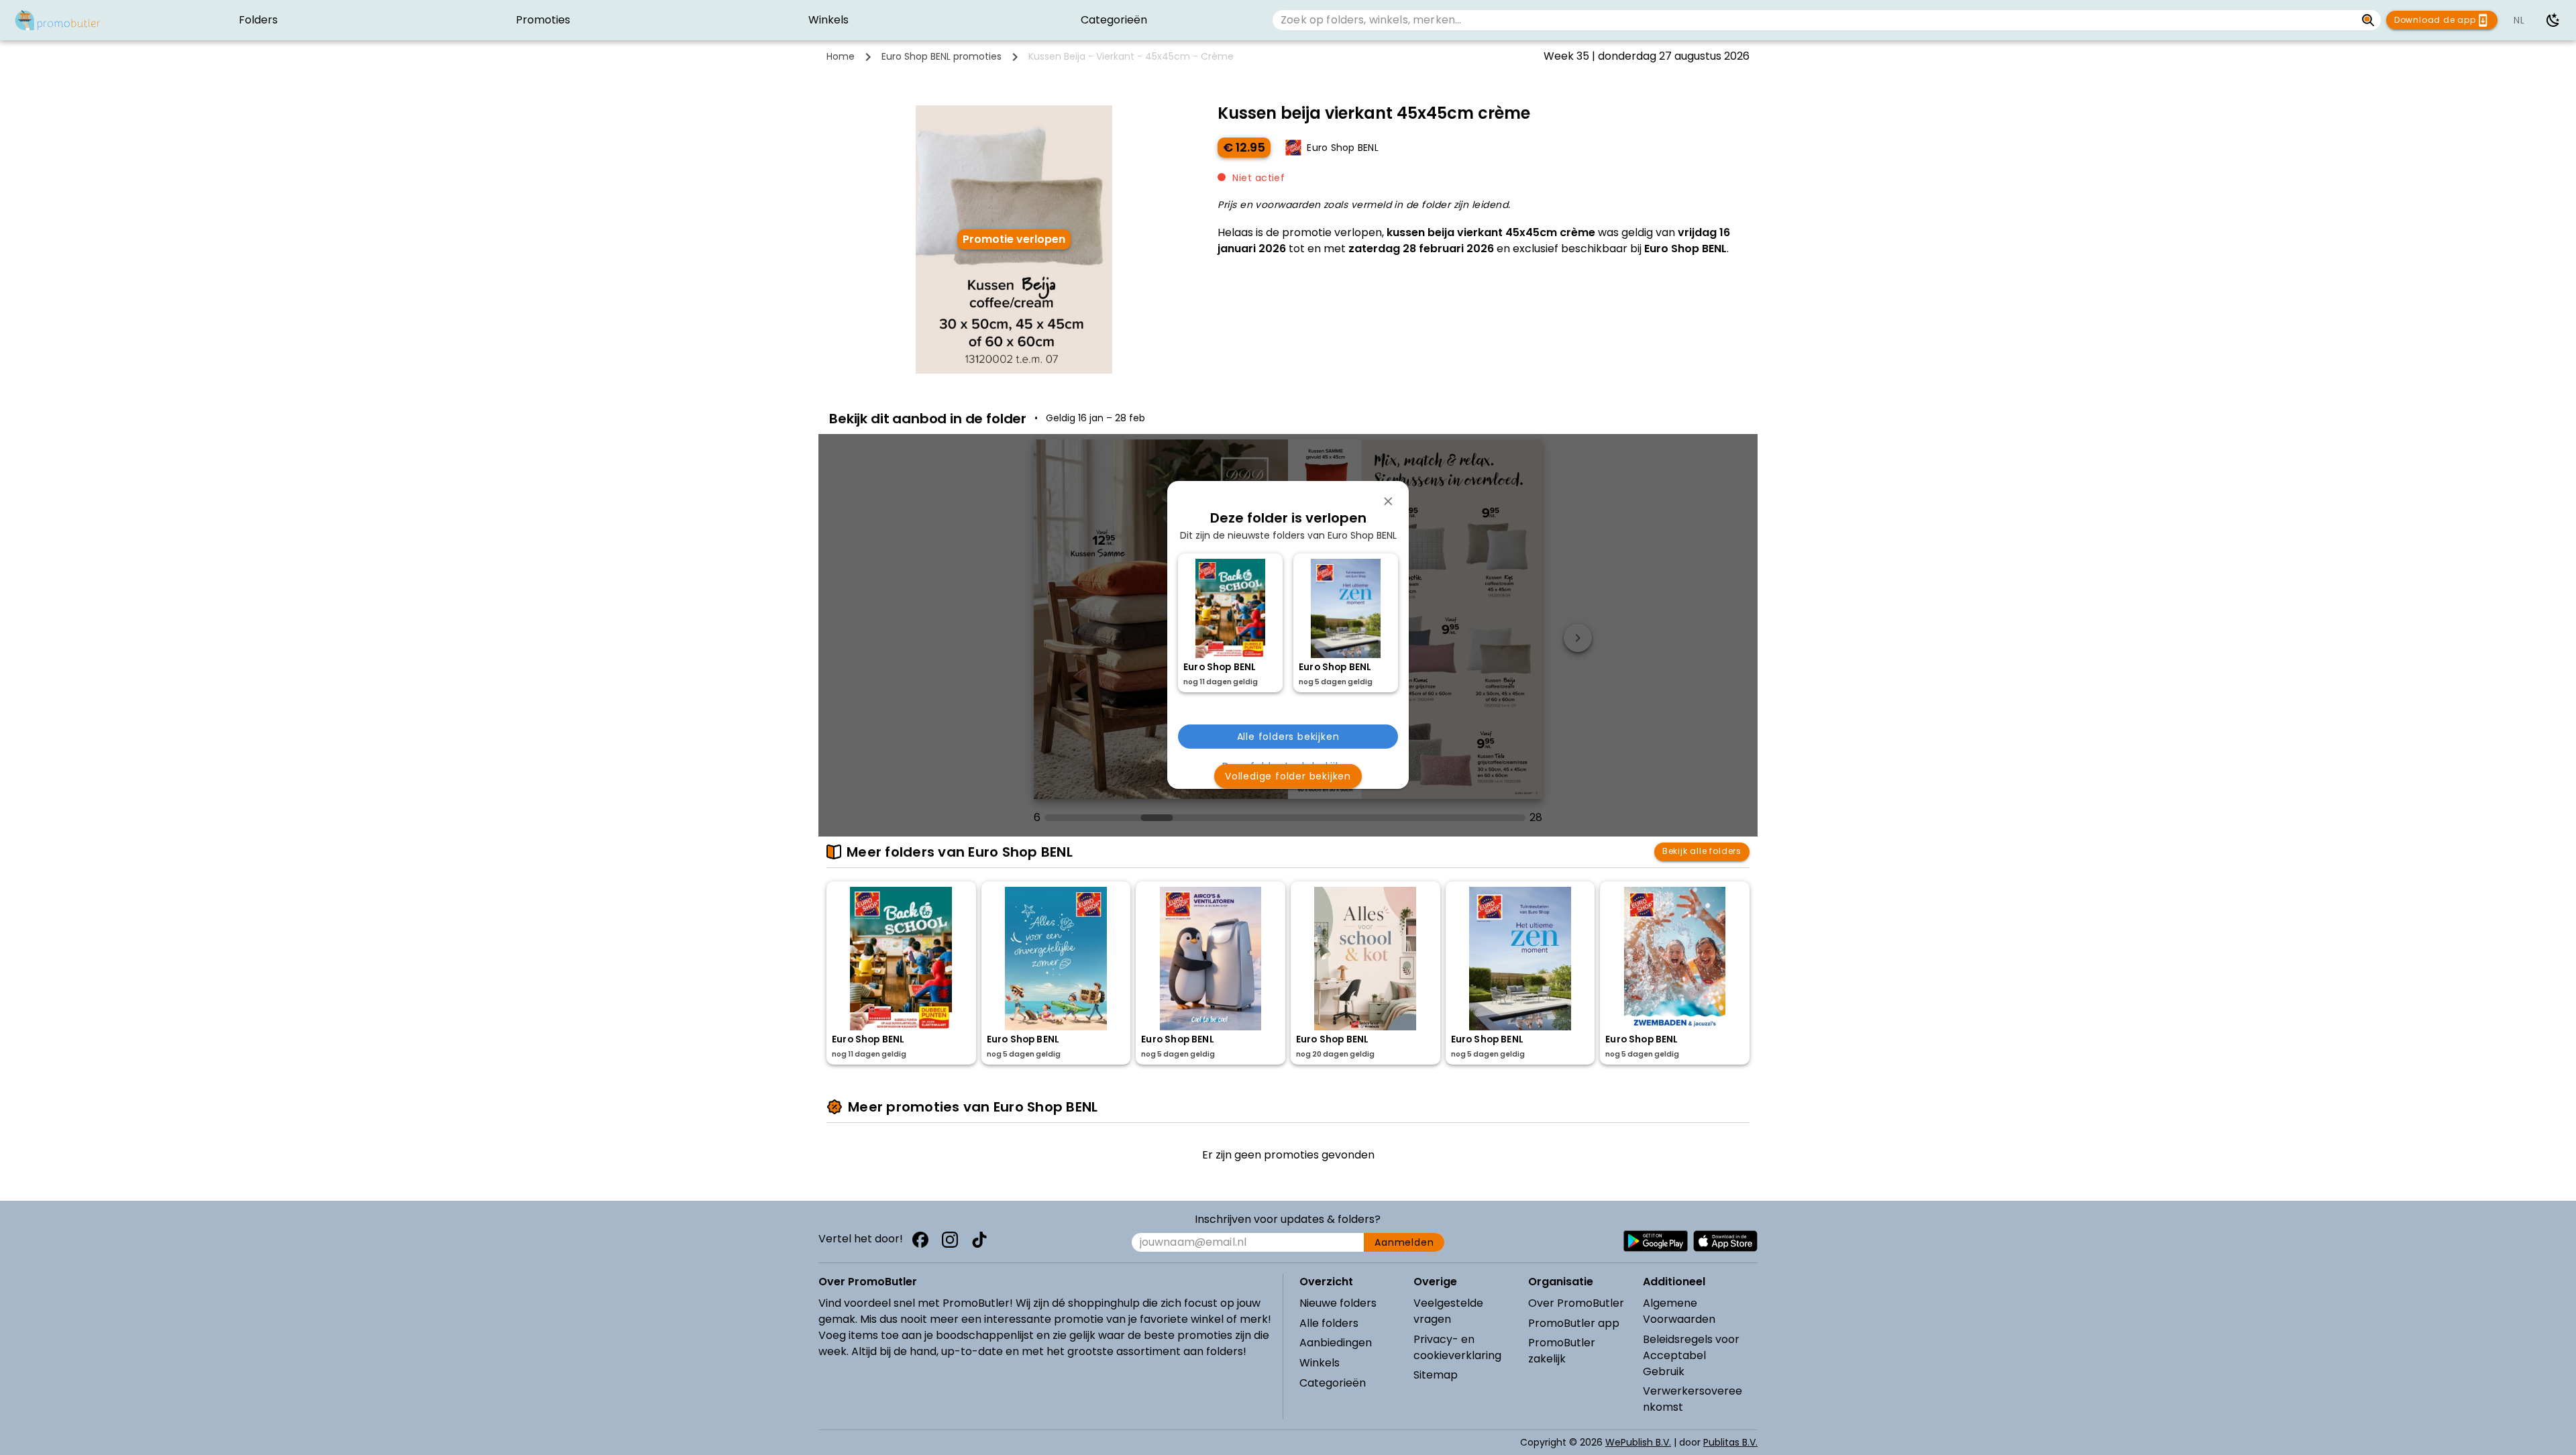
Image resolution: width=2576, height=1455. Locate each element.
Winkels (1320, 1363)
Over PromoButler (1576, 1303)
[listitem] (258, 20)
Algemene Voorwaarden (1679, 1311)
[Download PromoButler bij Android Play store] (1656, 1241)
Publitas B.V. (1730, 1442)
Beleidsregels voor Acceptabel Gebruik (1691, 1355)
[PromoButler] (58, 20)
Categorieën (1333, 1383)
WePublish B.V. (1638, 1442)
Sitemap (1436, 1375)
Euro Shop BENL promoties (942, 56)
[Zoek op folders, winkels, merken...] (2368, 20)
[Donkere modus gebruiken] (2553, 20)
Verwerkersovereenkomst (1693, 1399)
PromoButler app (1574, 1323)
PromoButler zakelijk (1562, 1351)
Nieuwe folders (1338, 1303)
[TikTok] (979, 1240)
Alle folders (1329, 1323)
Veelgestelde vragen (1448, 1311)
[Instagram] (950, 1240)
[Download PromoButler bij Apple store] (1725, 1241)
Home (841, 56)
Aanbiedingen (1336, 1343)
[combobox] (1814, 20)
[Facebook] (920, 1240)
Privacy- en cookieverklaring (1457, 1347)
